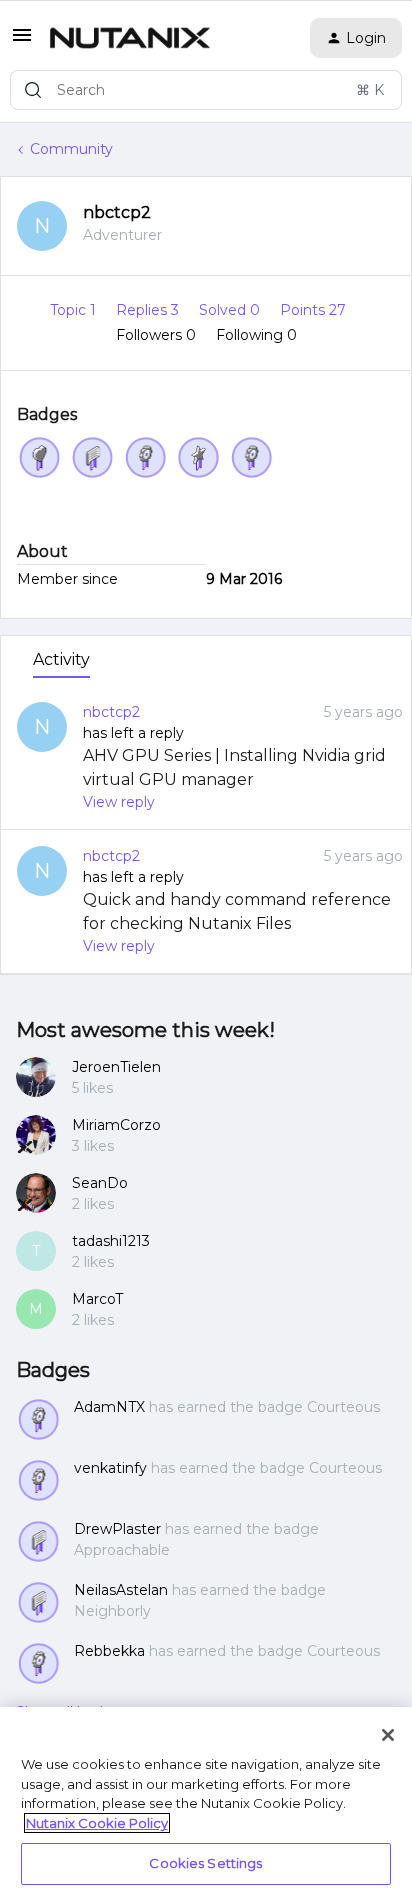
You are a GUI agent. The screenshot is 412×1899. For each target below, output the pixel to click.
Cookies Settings (205, 1863)
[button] (22, 42)
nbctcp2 (117, 212)
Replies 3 (149, 310)
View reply (119, 802)
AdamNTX (109, 1407)
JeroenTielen (116, 1067)
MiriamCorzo (116, 1125)
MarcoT (97, 1299)
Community (71, 149)
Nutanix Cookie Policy (97, 1823)
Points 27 (313, 310)
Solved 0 (231, 310)
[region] (206, 1803)
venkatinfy (110, 1468)
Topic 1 (75, 310)
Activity (61, 659)
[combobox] (206, 90)
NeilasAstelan (121, 1590)
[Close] (388, 1735)
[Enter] (33, 90)
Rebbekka (109, 1651)
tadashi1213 (111, 1241)
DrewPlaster (117, 1529)
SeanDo (100, 1183)
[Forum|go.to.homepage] (130, 38)
